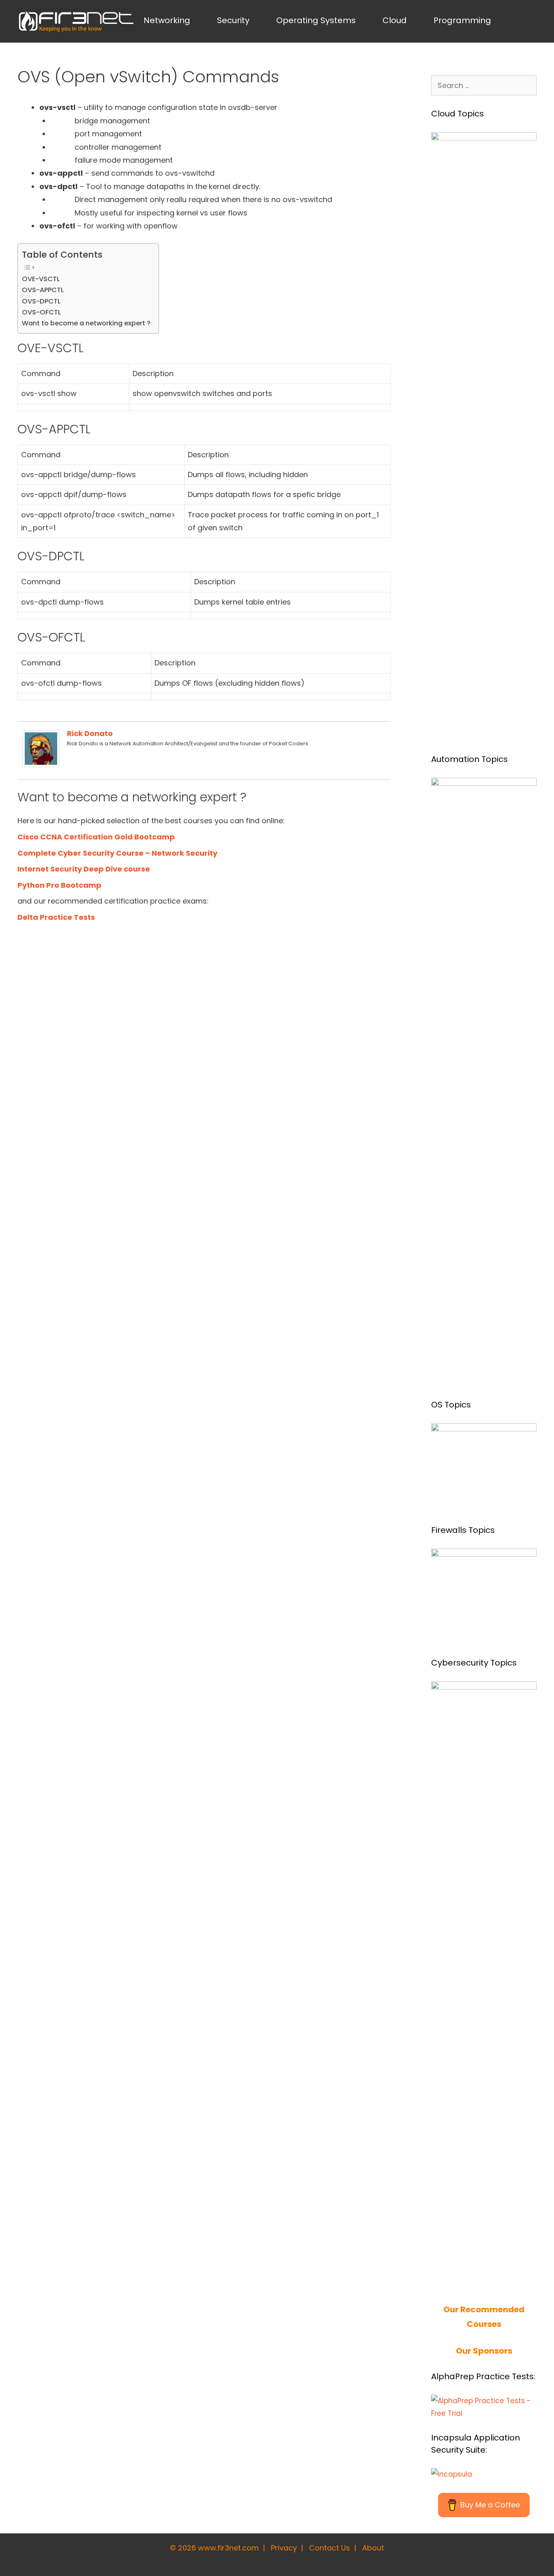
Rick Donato (90, 733)
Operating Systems (316, 20)
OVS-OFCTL (41, 312)
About (373, 2548)
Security (233, 20)
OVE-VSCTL (41, 279)
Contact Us (330, 2548)
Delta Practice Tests (56, 917)
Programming (462, 20)
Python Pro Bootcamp (59, 885)
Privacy (284, 2548)
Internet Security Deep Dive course (84, 869)
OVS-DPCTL (41, 301)
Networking (167, 20)
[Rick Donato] (41, 765)
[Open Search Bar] (523, 20)
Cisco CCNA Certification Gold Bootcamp (96, 837)
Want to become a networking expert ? (86, 323)
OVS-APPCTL (43, 290)
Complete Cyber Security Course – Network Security (117, 853)
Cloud (395, 20)
